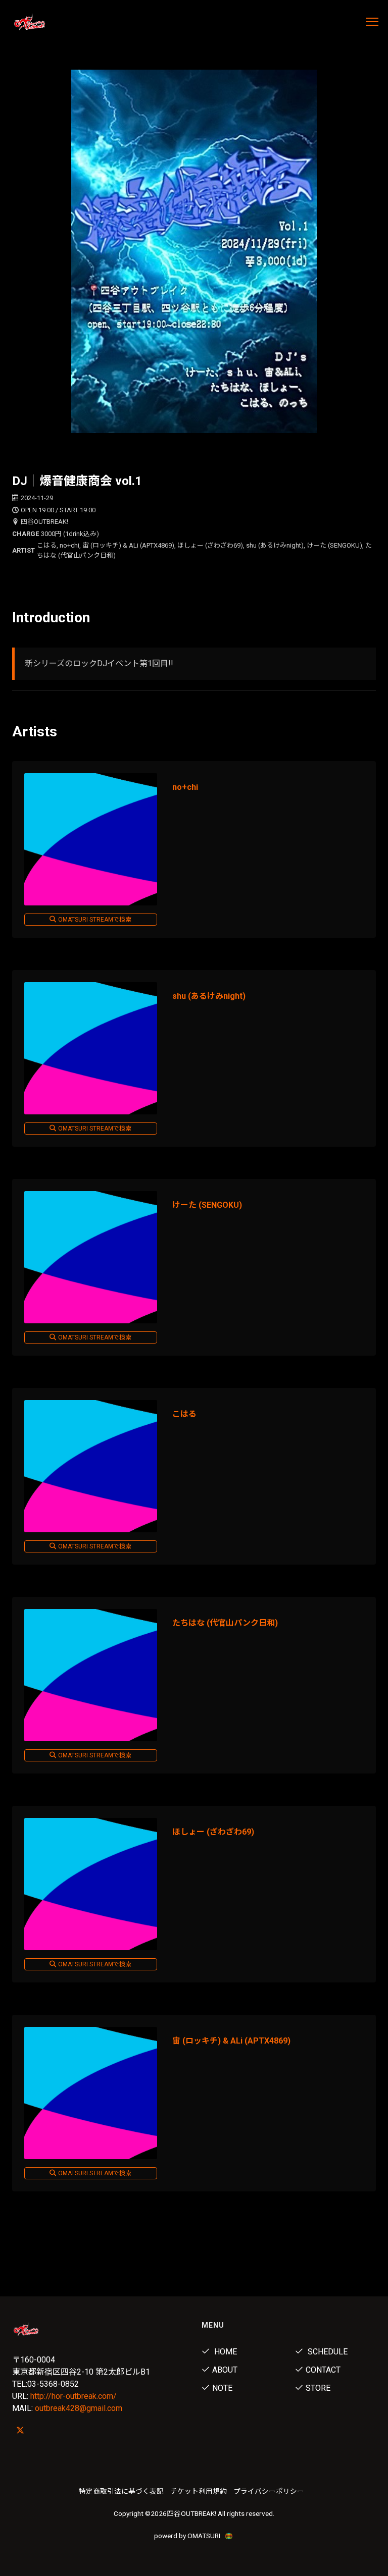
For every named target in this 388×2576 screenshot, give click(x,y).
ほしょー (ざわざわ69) (213, 1832)
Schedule (327, 2352)
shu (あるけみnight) (209, 996)
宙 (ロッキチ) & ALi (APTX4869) (231, 2041)
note (222, 2388)
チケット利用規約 (199, 2491)
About (225, 2370)
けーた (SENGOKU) (207, 1205)
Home (225, 2352)
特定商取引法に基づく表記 (121, 2491)
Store (318, 2388)
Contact (323, 2370)
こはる (184, 1414)
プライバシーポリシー (269, 2491)
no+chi (185, 787)
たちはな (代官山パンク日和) (225, 1623)
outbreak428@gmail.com (79, 2408)
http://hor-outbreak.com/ (74, 2396)
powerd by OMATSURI (188, 2536)
